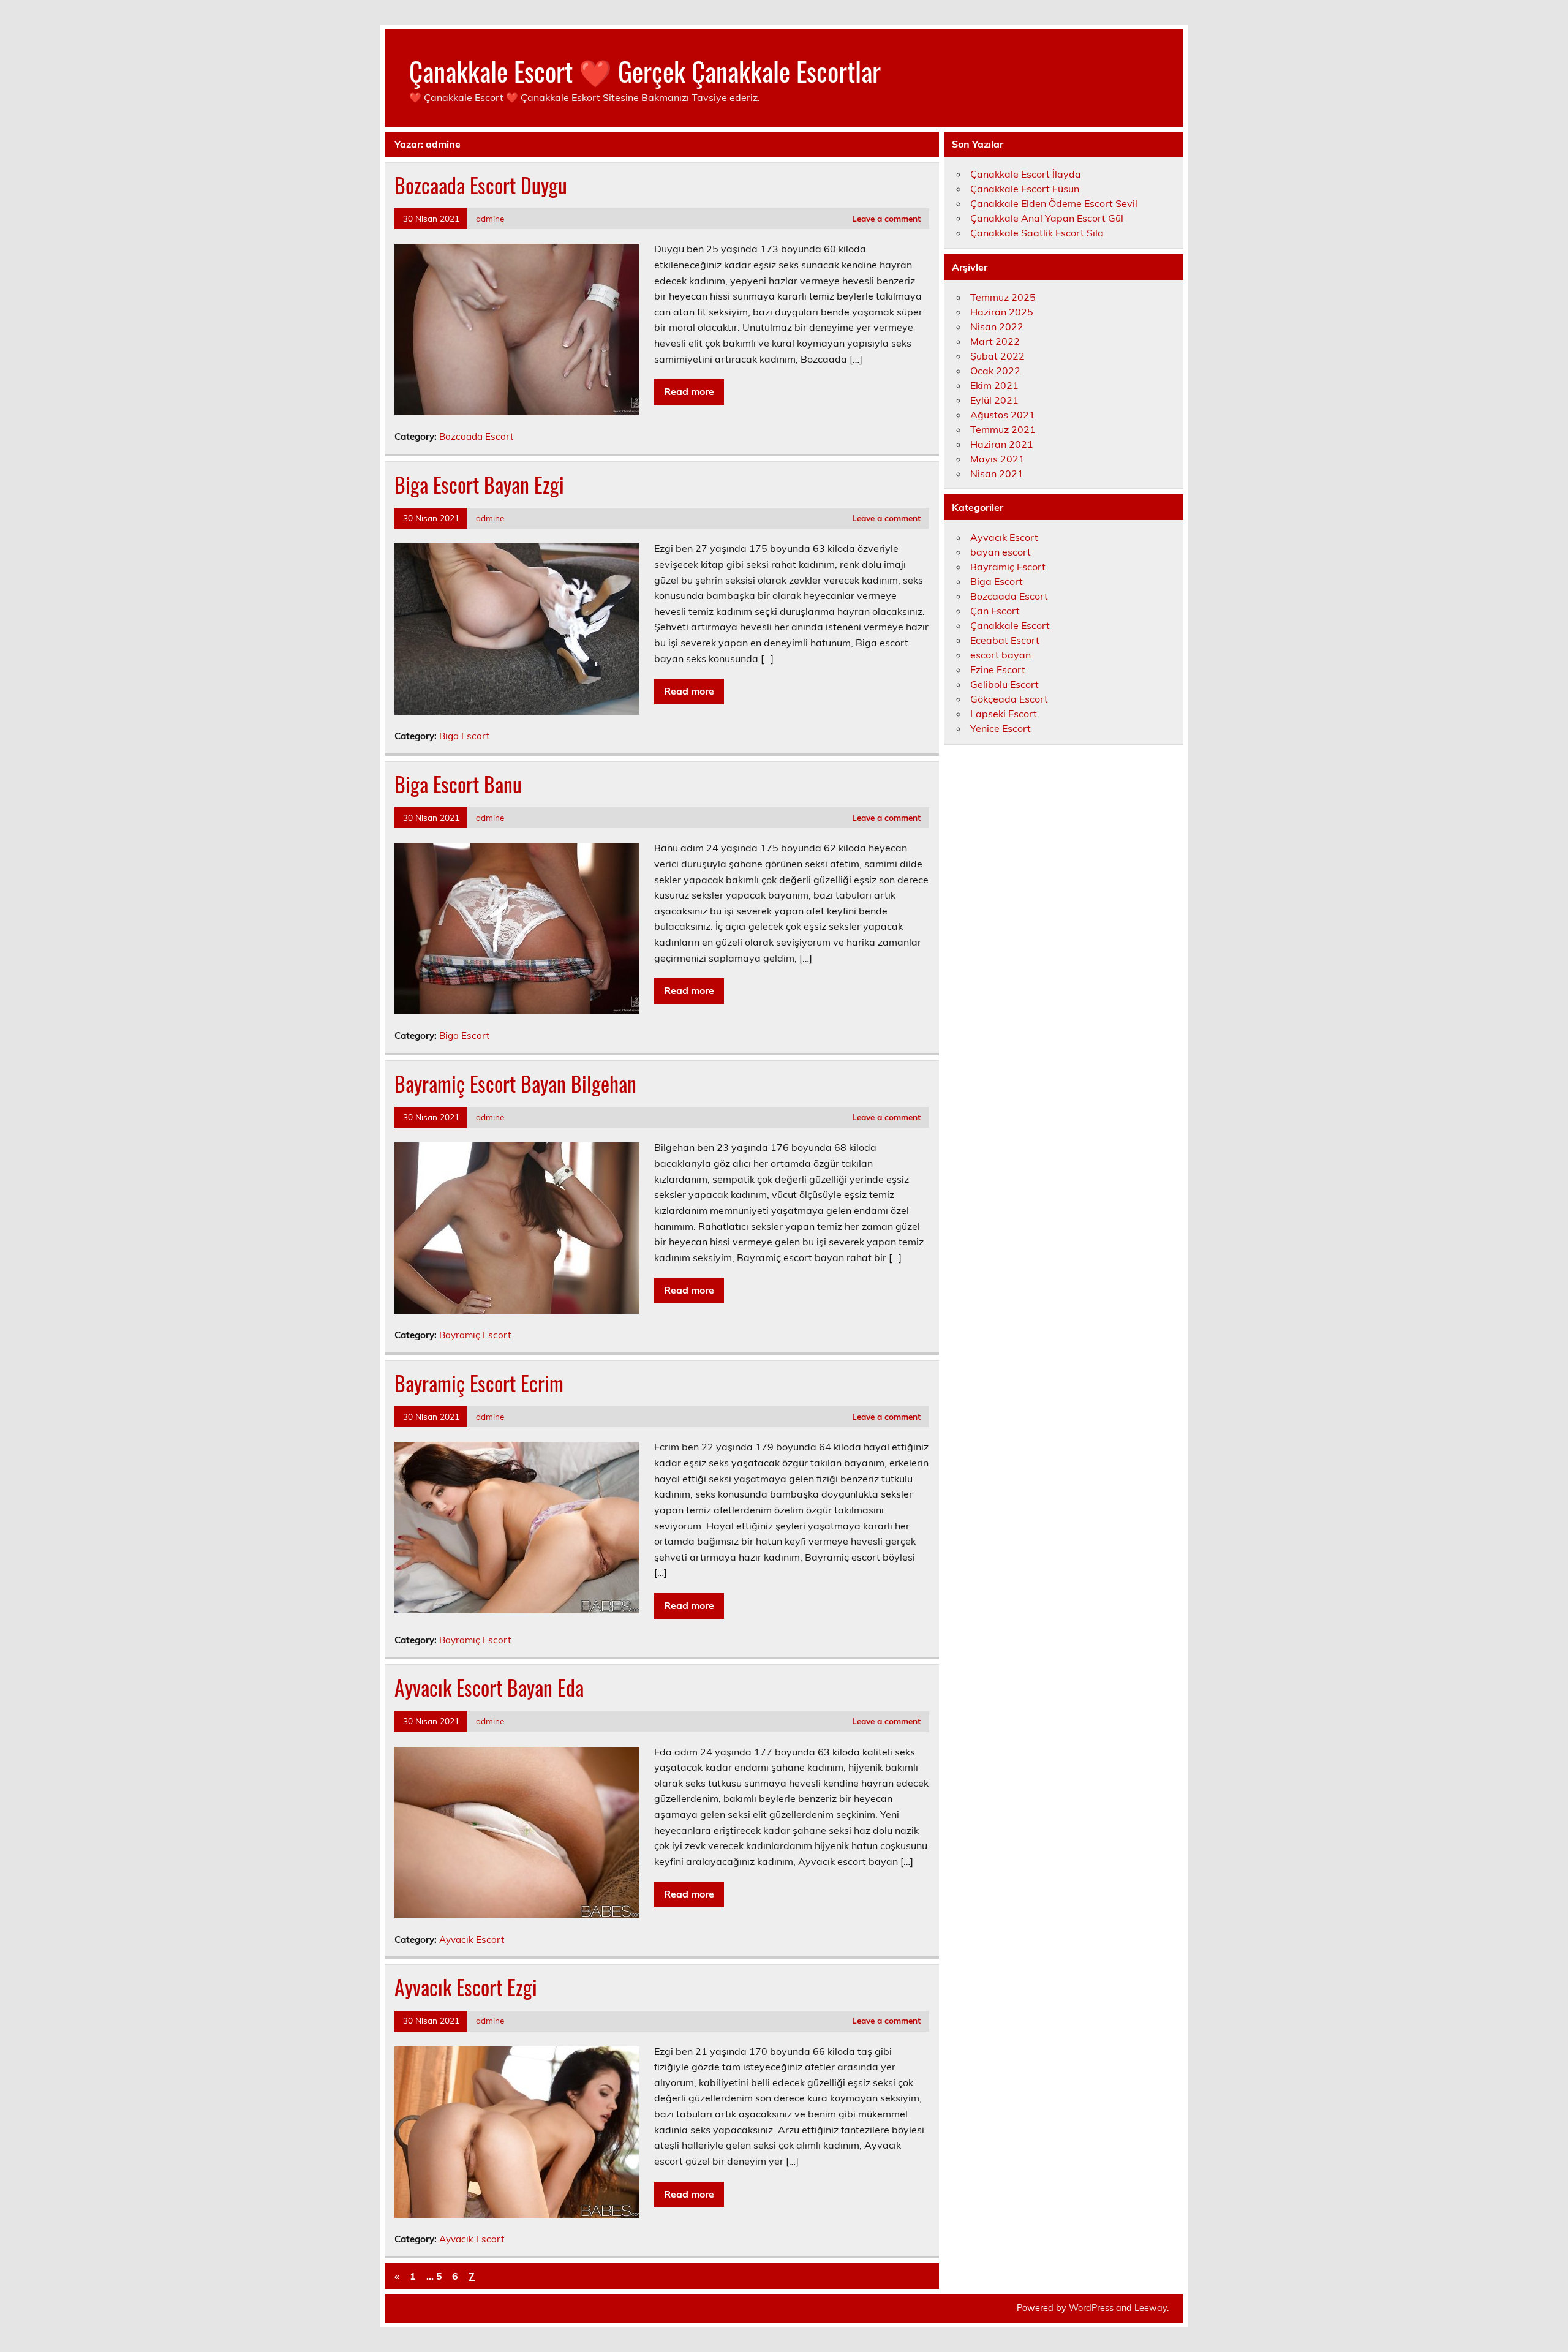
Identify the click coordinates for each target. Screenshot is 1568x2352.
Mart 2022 (995, 341)
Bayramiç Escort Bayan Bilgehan (515, 1084)
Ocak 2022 (995, 371)
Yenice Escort (1001, 728)
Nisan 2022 (997, 326)
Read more (689, 391)
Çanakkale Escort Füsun (1025, 189)
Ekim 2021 (994, 385)
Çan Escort (995, 611)
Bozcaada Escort (476, 436)
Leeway (1151, 2308)
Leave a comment (886, 218)
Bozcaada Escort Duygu (481, 185)
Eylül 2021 (994, 400)
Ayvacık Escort (472, 1939)
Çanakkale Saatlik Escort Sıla (1037, 233)
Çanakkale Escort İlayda (1026, 174)
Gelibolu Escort (1005, 684)
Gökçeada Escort (1009, 699)
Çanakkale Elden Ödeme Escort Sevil (1054, 203)
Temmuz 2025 (1003, 297)
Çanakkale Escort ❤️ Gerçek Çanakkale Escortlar (645, 70)
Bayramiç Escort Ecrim (479, 1383)
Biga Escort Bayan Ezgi (479, 484)
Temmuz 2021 (1003, 429)
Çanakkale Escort (1010, 625)
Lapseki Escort (1004, 714)
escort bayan (1001, 655)
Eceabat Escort (1005, 640)
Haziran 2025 (1002, 312)
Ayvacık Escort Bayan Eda (489, 1687)
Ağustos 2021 (1003, 415)
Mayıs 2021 (997, 459)
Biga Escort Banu (458, 784)
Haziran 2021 (1002, 444)
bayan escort (1001, 552)
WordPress (1091, 2308)
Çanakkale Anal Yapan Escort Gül (1047, 218)
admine (490, 218)
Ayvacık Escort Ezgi (466, 1987)
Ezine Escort (998, 669)
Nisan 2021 (997, 473)
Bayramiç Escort (475, 1335)
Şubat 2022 (997, 356)
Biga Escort (464, 736)
